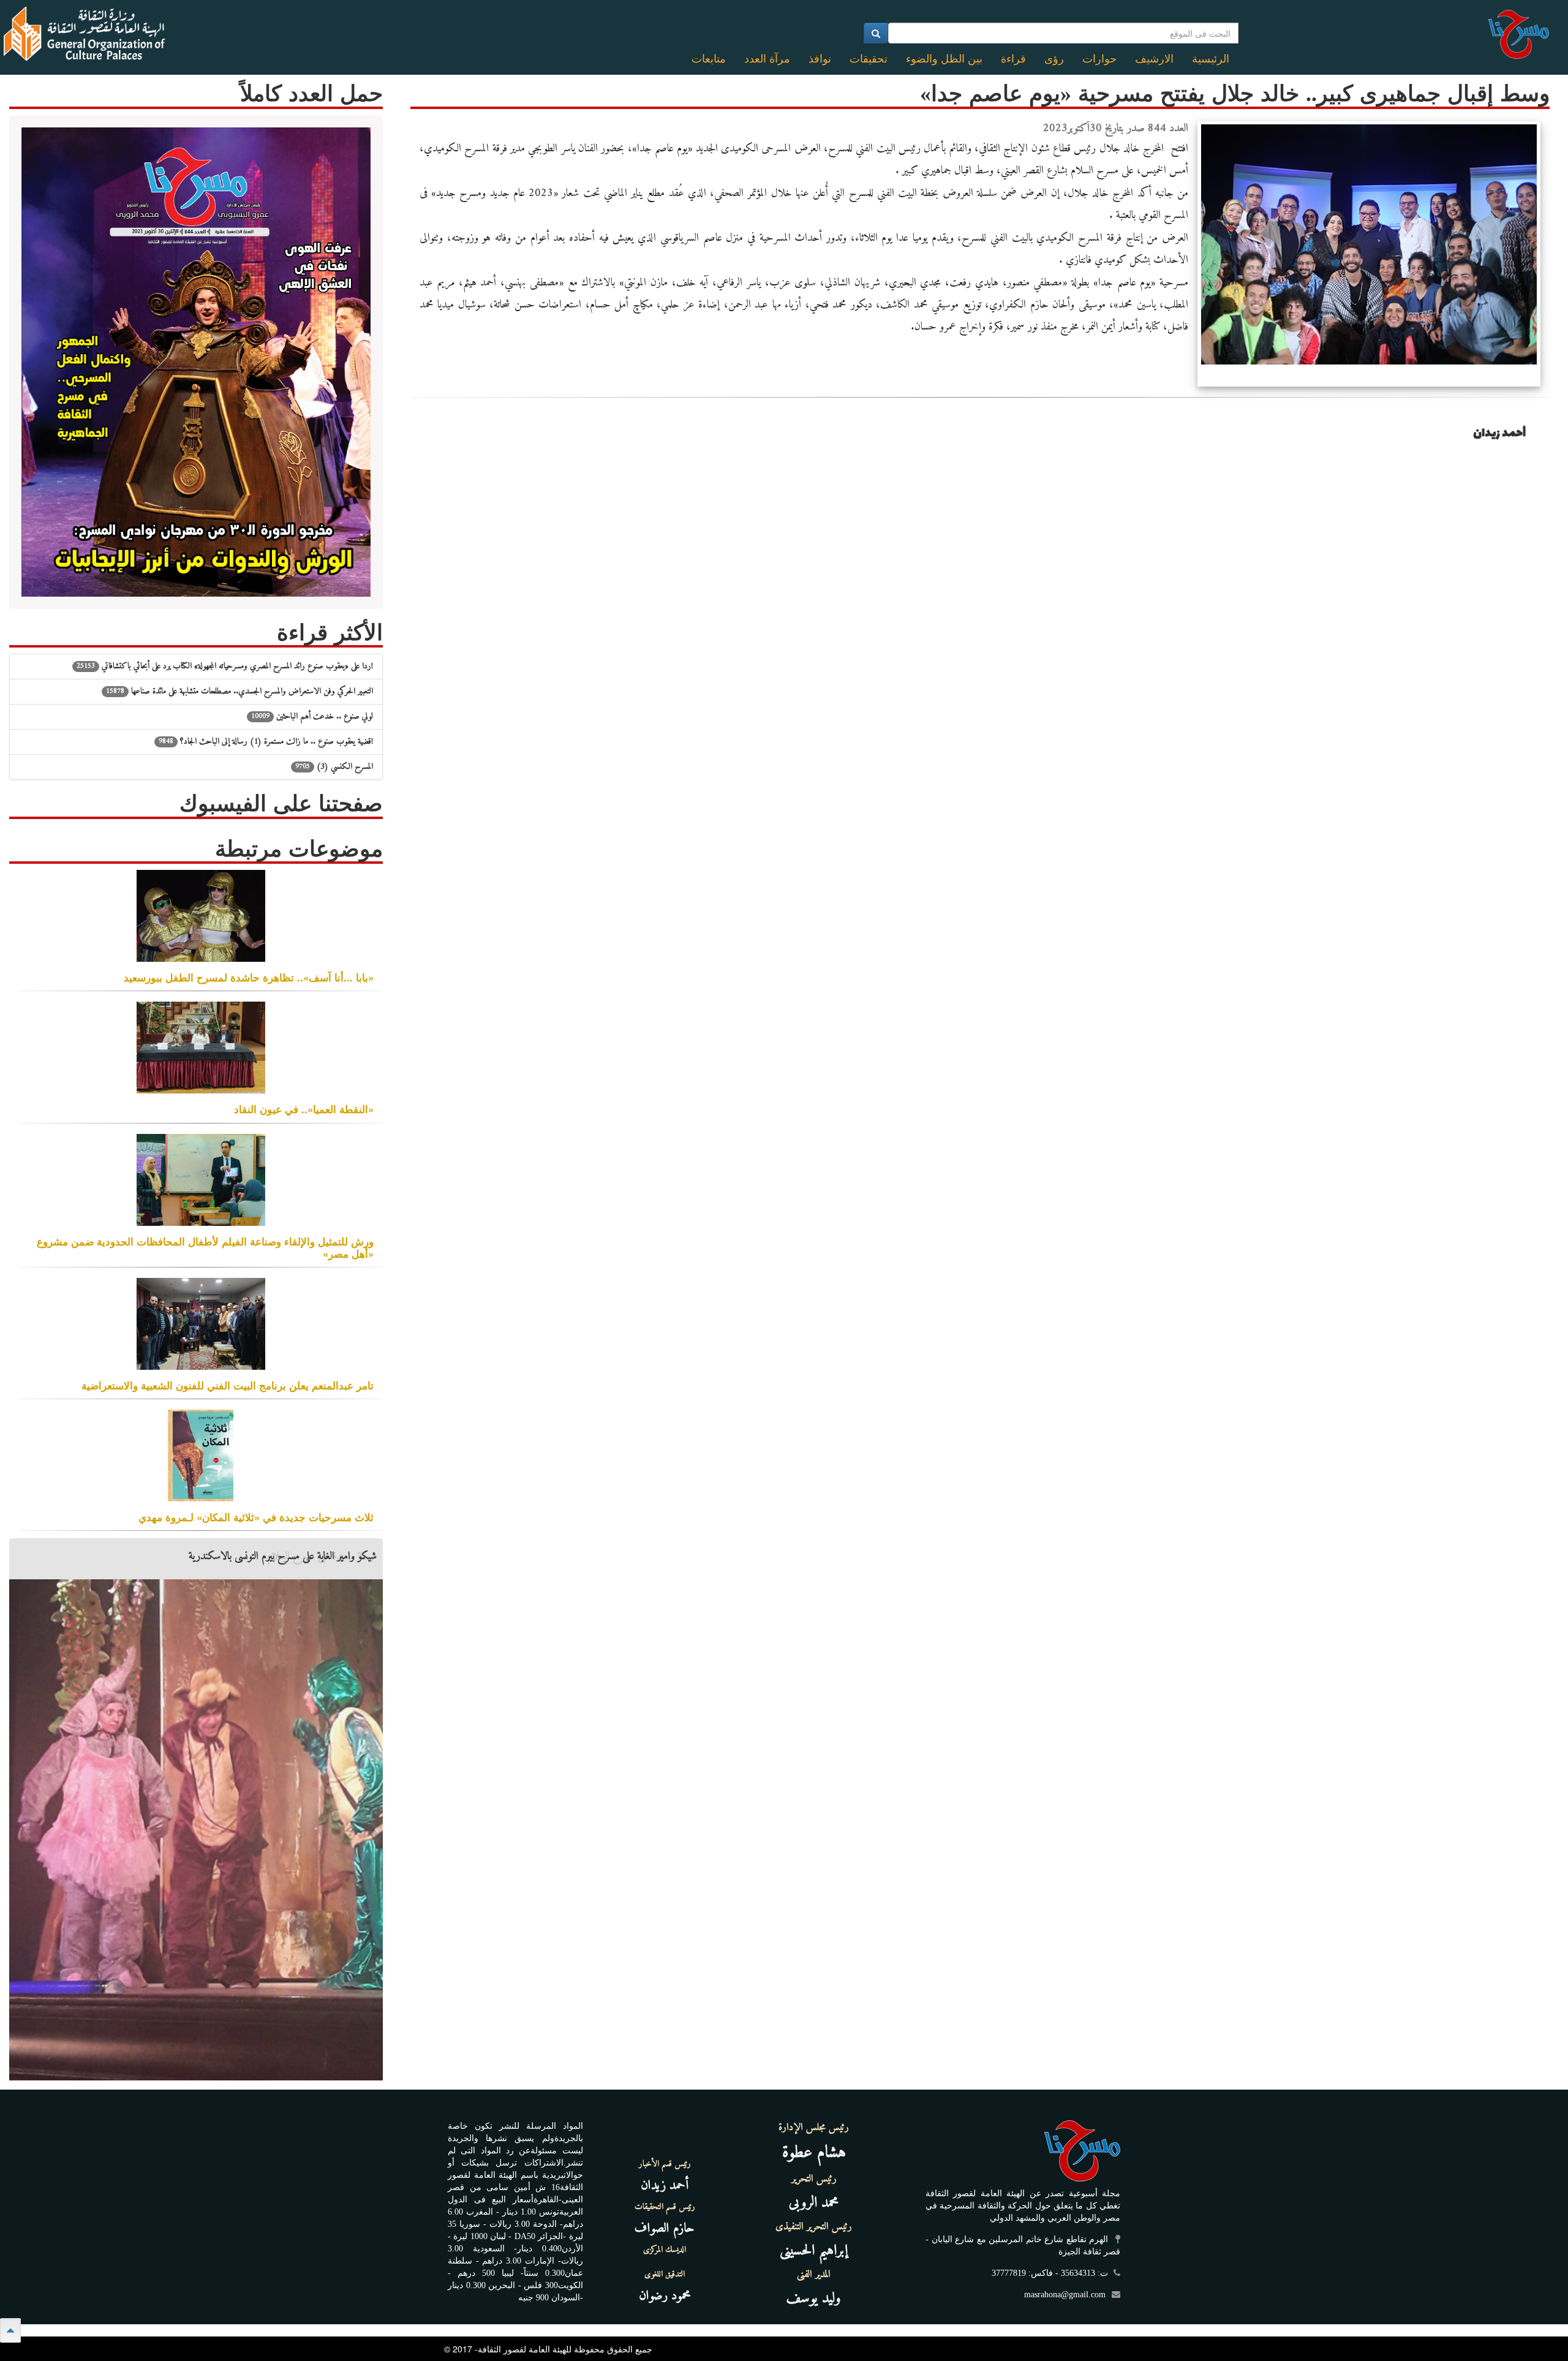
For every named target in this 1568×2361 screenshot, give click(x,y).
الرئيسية (1211, 59)
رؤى (1054, 59)
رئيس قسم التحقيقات (665, 2207)
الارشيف (1154, 59)
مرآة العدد (767, 59)
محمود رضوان (665, 2296)
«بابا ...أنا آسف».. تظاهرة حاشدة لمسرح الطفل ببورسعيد (249, 977)
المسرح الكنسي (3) (334, 767)
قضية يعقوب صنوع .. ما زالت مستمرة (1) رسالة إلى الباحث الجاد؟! (266, 742)
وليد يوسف (814, 2299)
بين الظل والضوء (944, 59)
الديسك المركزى (665, 2250)
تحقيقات (869, 59)
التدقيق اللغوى (665, 2275)
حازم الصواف (665, 2228)
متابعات (709, 59)
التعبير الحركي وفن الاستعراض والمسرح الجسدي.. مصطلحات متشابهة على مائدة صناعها (239, 691)
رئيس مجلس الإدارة (814, 2128)
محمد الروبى (814, 2203)
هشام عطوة (814, 2153)
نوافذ (820, 59)
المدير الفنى (814, 2275)
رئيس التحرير (814, 2179)
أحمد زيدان (665, 2185)
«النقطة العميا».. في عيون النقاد (304, 1109)
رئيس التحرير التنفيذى (814, 2227)
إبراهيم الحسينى (814, 2251)
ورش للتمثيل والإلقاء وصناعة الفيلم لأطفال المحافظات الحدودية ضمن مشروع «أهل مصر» (205, 1247)
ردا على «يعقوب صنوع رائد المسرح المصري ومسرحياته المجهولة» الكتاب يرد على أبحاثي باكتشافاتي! (225, 666)
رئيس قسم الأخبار (665, 2164)
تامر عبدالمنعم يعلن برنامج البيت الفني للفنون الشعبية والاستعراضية (228, 1385)
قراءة (1013, 59)
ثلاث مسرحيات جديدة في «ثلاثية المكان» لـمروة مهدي (256, 1517)
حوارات (1099, 59)
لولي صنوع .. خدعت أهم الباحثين (312, 716)
